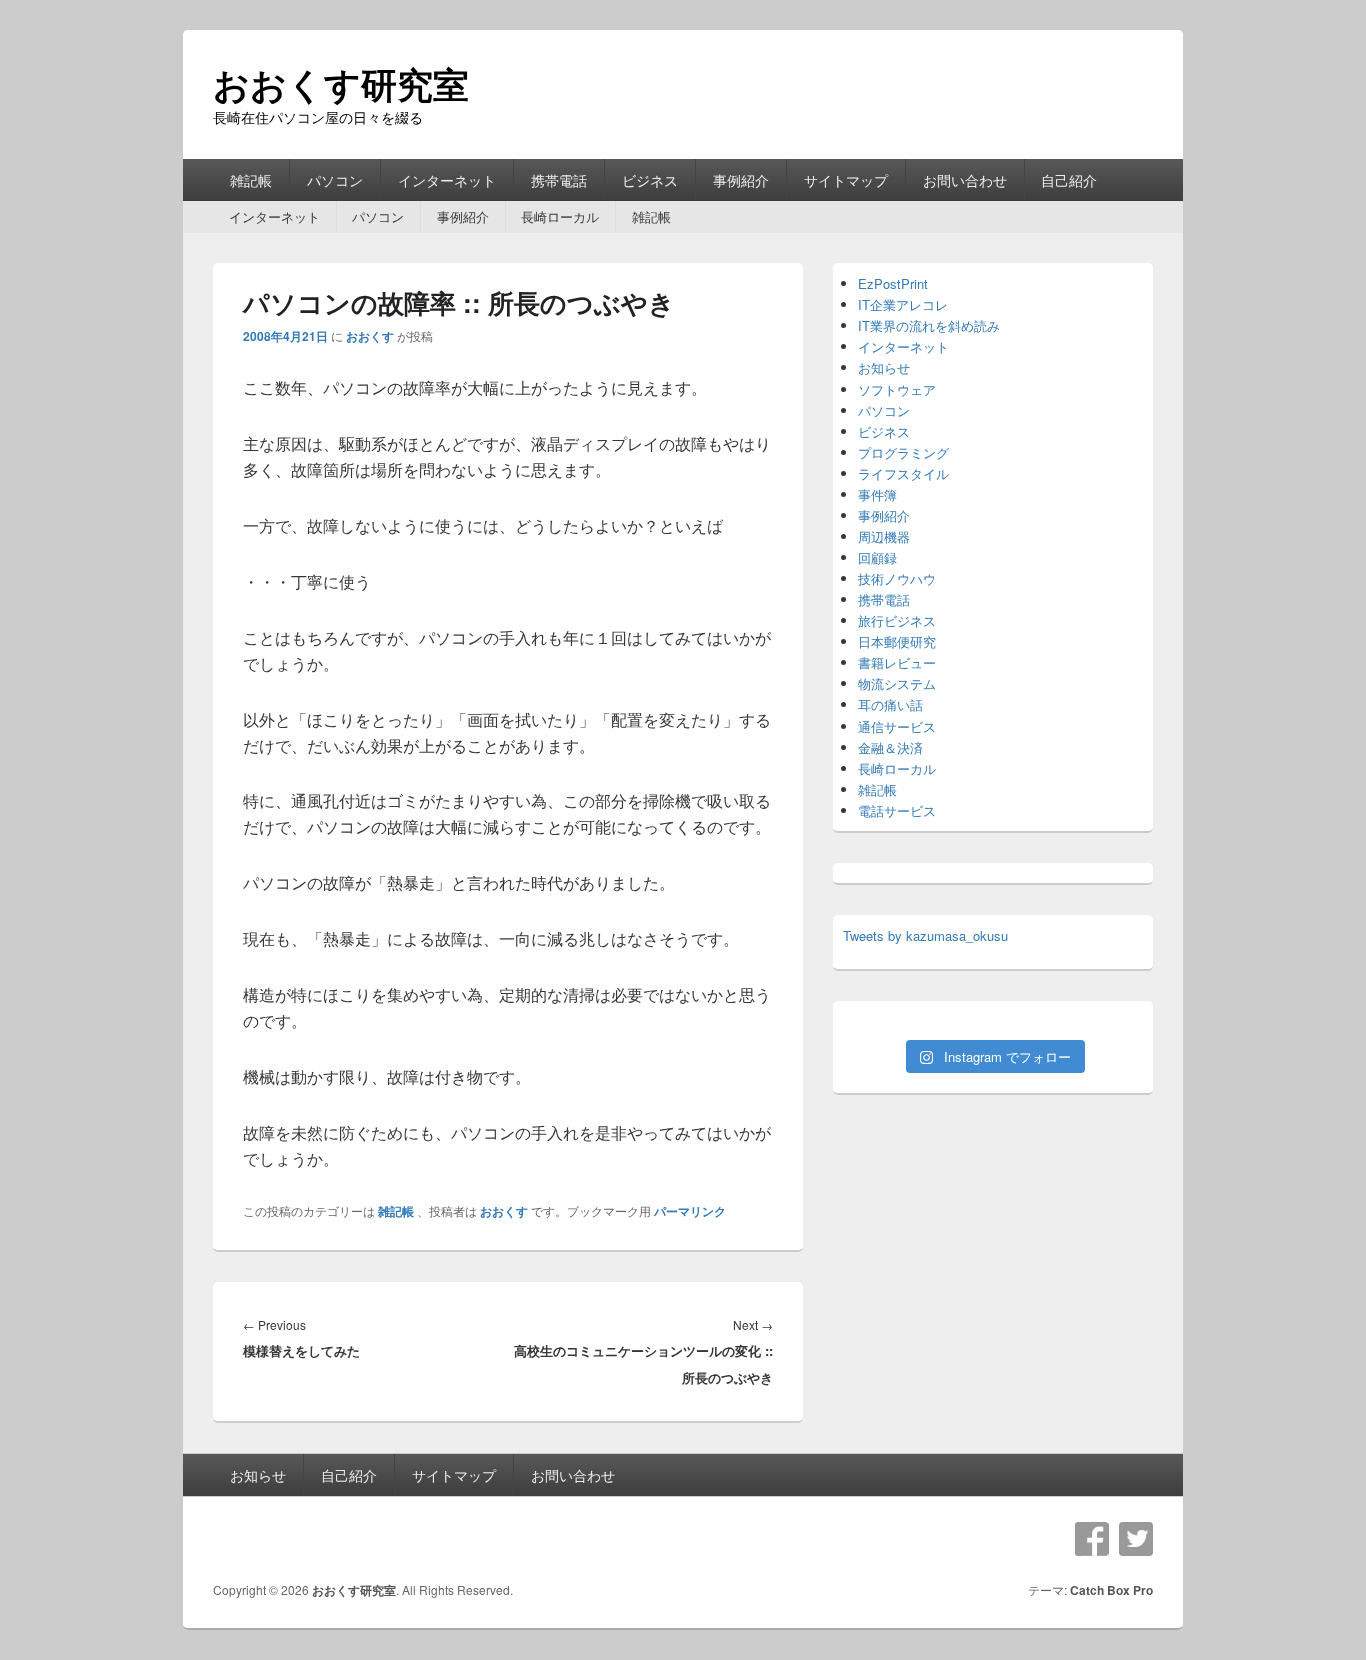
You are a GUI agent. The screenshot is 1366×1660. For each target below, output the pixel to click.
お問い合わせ (965, 180)
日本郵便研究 (897, 641)
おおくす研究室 (341, 83)
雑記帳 (251, 180)
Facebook (1092, 1539)
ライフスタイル (903, 473)
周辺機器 (884, 536)
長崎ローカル (560, 216)
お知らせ (884, 367)
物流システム (897, 683)
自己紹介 (1069, 180)
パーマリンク (690, 1211)
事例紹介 (741, 180)
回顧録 (877, 557)
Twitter (1136, 1539)
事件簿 (877, 494)
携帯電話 (559, 180)
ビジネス (650, 180)
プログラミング (903, 452)
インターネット (447, 180)
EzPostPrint (893, 283)
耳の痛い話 (890, 704)
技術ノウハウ (897, 578)
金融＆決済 (890, 747)
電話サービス (897, 810)
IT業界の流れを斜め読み (929, 325)
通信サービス (897, 726)
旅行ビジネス (897, 620)
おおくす (370, 336)
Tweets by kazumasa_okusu (925, 935)
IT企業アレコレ (903, 304)
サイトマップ (846, 180)
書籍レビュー (897, 662)
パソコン (335, 180)
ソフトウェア (897, 389)
